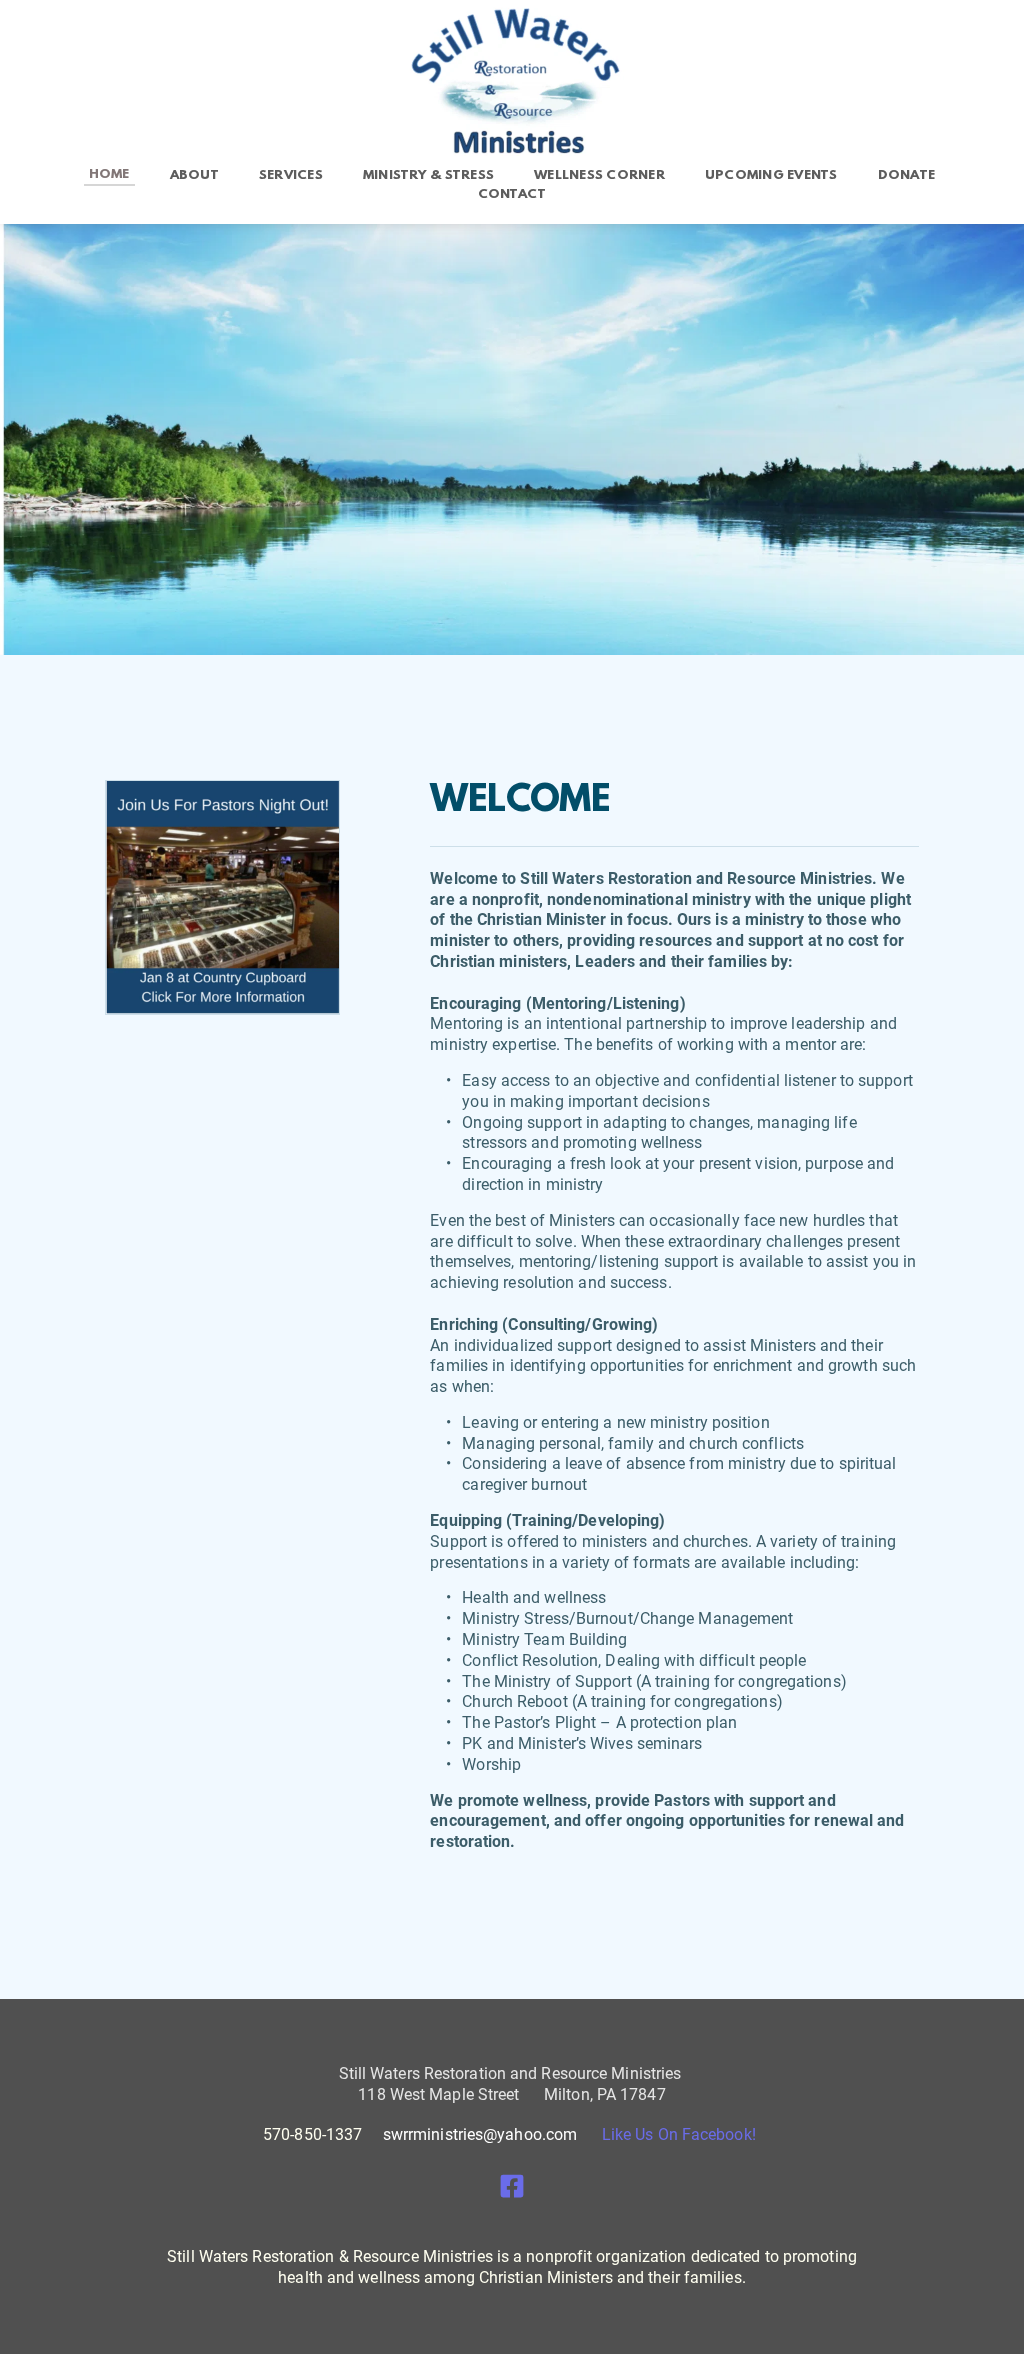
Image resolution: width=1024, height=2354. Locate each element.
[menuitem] (109, 175)
